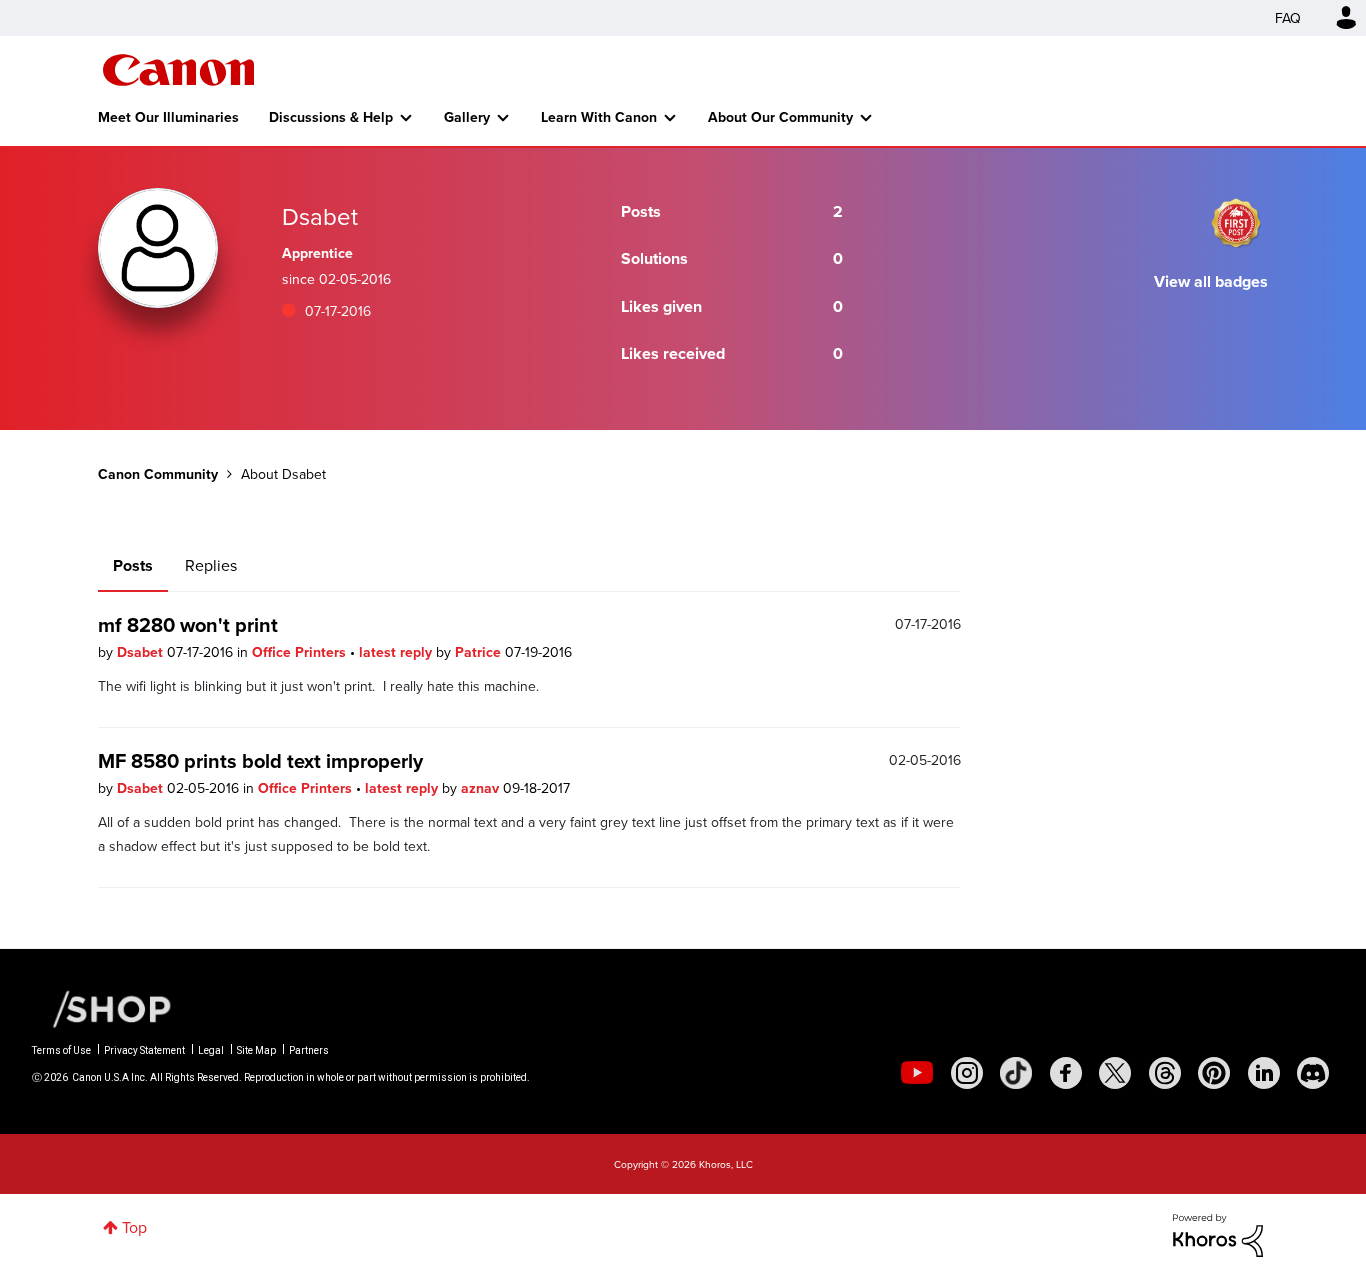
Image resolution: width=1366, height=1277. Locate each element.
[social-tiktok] (1016, 1073)
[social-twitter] (1115, 1073)
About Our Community (780, 117)
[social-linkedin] (1264, 1073)
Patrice (480, 652)
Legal (211, 1050)
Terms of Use (61, 1050)
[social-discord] (1313, 1073)
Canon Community (178, 70)
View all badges (1211, 281)
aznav (482, 788)
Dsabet (142, 652)
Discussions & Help (331, 117)
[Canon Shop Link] (102, 1006)
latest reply (397, 652)
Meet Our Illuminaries (168, 117)
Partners (309, 1050)
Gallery (467, 117)
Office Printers (301, 652)
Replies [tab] (211, 565)
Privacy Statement (144, 1050)
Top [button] (134, 1227)
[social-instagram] (967, 1073)
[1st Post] (1236, 223)
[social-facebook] (1066, 1073)
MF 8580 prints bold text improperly (260, 760)
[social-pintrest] (1214, 1073)
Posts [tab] (133, 565)
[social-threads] (1165, 1073)
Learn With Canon (599, 117)
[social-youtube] (917, 1073)
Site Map (256, 1050)
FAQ (1288, 18)
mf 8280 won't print (188, 624)
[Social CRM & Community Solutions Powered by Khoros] (1218, 1233)
